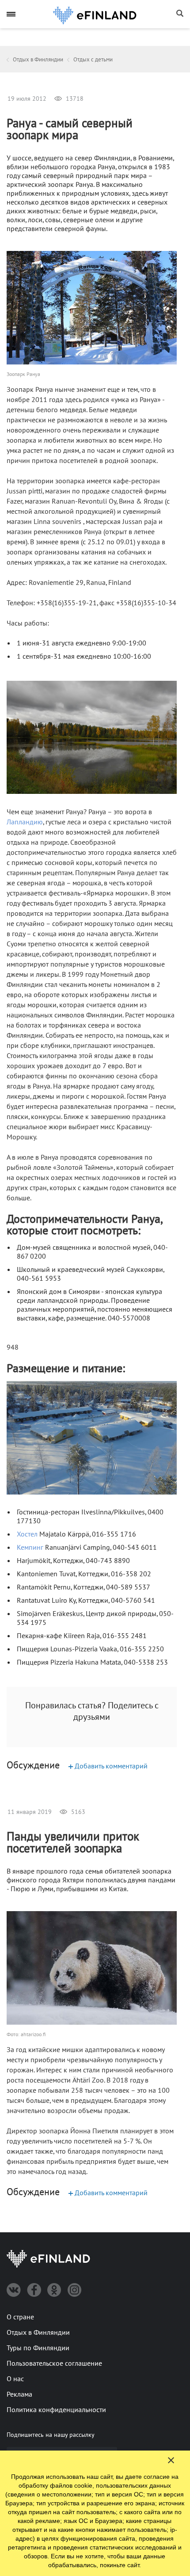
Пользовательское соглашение (54, 2364)
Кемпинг (30, 1548)
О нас (15, 2379)
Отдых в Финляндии (38, 2333)
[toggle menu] (11, 14)
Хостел (27, 1534)
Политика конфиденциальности (56, 2410)
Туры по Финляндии (38, 2348)
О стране (20, 2317)
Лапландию (25, 822)
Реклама (19, 2394)
